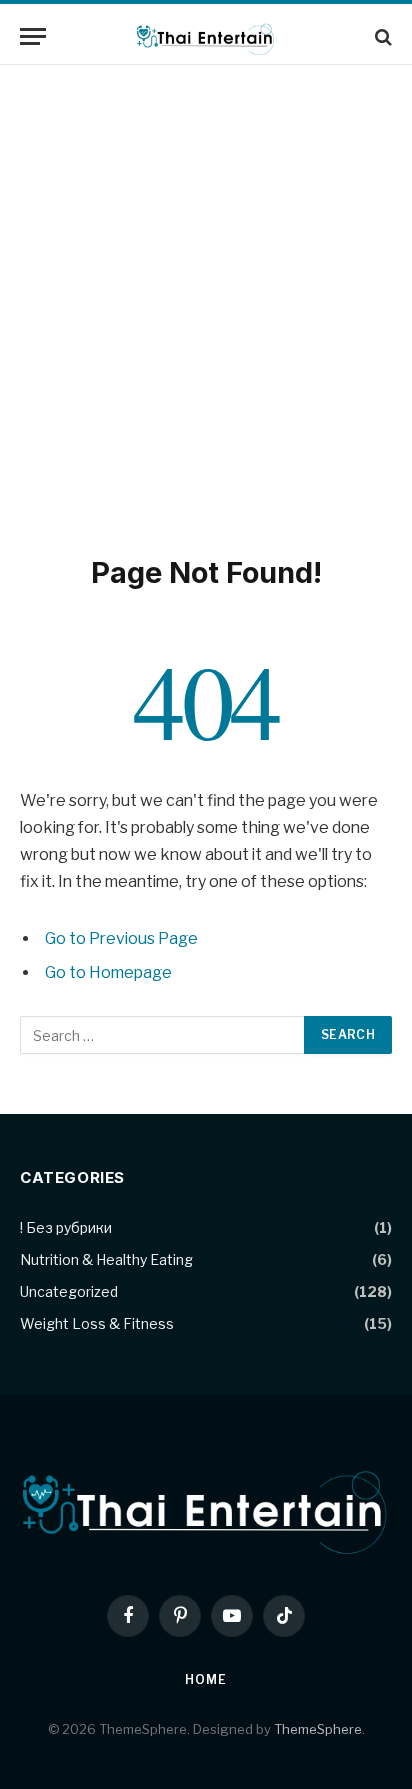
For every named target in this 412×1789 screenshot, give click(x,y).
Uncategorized (69, 1291)
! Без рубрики (66, 1227)
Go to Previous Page (121, 938)
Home (205, 1679)
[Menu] (33, 36)
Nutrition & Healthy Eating (106, 1259)
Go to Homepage (108, 972)
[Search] (381, 36)
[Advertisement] (206, 306)
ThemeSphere (318, 1729)
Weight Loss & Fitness (97, 1323)
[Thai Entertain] (206, 36)
